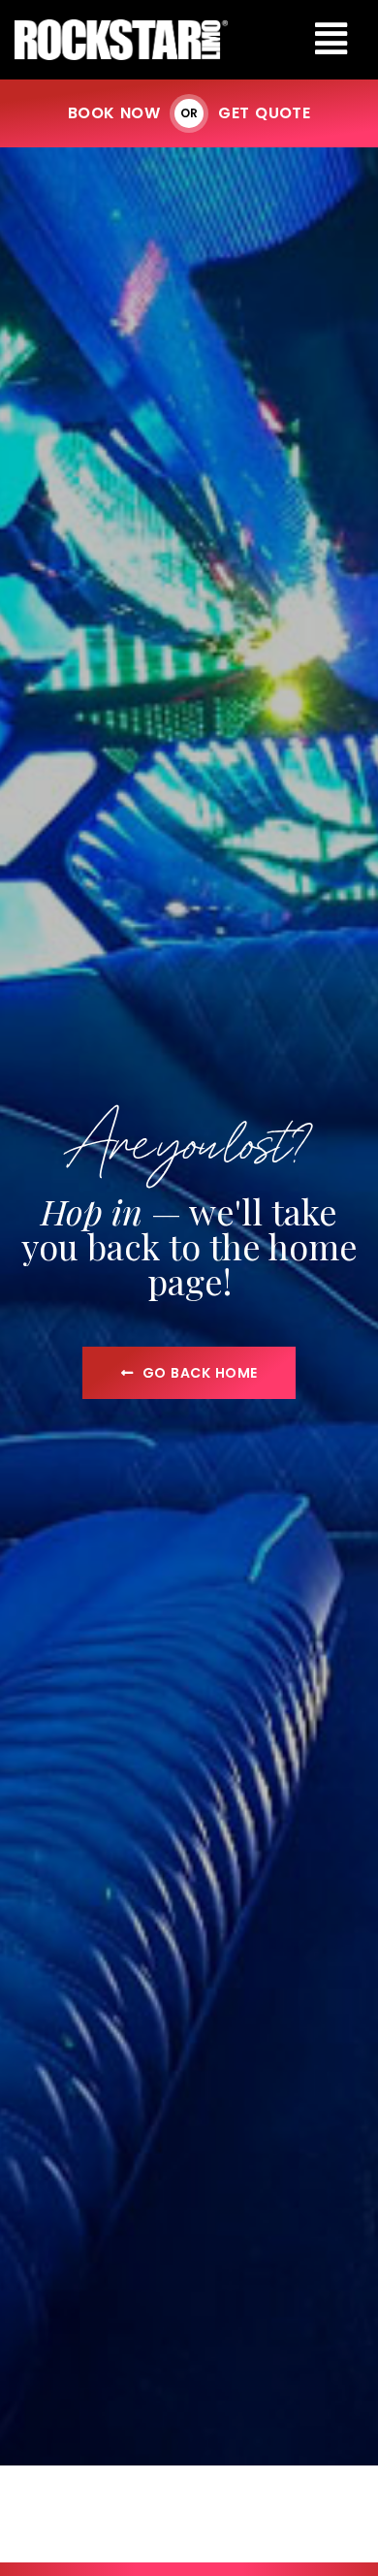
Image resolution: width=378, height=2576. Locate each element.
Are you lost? (189, 1140)
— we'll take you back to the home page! (189, 1246)
